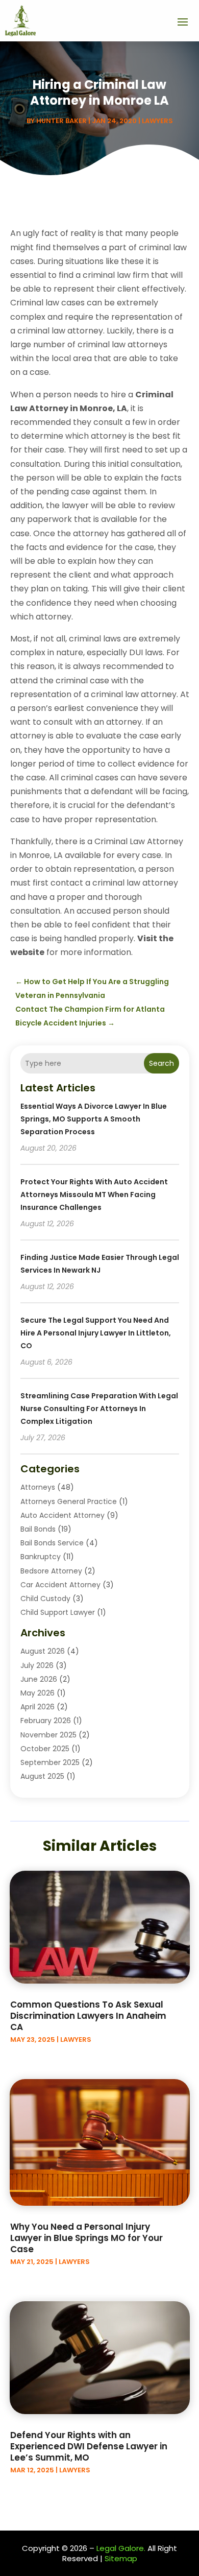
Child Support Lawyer (58, 1612)
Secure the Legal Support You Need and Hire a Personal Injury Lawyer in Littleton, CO (96, 1333)
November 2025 (48, 1735)
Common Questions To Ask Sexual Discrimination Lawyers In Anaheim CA (88, 2016)
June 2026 (39, 1679)
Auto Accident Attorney (63, 1515)
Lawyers (157, 121)
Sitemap (121, 2558)
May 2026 (38, 1693)
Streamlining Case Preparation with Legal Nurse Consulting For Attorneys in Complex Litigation (99, 1409)
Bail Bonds (38, 1529)
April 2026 (38, 1707)
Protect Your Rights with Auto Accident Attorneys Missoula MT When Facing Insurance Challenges (94, 1195)
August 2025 (42, 1776)
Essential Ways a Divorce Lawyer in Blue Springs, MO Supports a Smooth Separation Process (94, 1119)
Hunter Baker (61, 121)
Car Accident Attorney (60, 1585)
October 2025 (45, 1749)
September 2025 (50, 1762)
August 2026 (43, 1651)
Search (161, 1063)
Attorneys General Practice (69, 1501)
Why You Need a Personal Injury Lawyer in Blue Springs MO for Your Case (86, 2238)
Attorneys (38, 1487)
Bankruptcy (41, 1557)
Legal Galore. (121, 2548)
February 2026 (46, 1721)
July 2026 (37, 1665)
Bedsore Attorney (51, 1571)
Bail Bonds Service (52, 1543)
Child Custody (45, 1599)
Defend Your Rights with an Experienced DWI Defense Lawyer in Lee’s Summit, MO (89, 2446)
